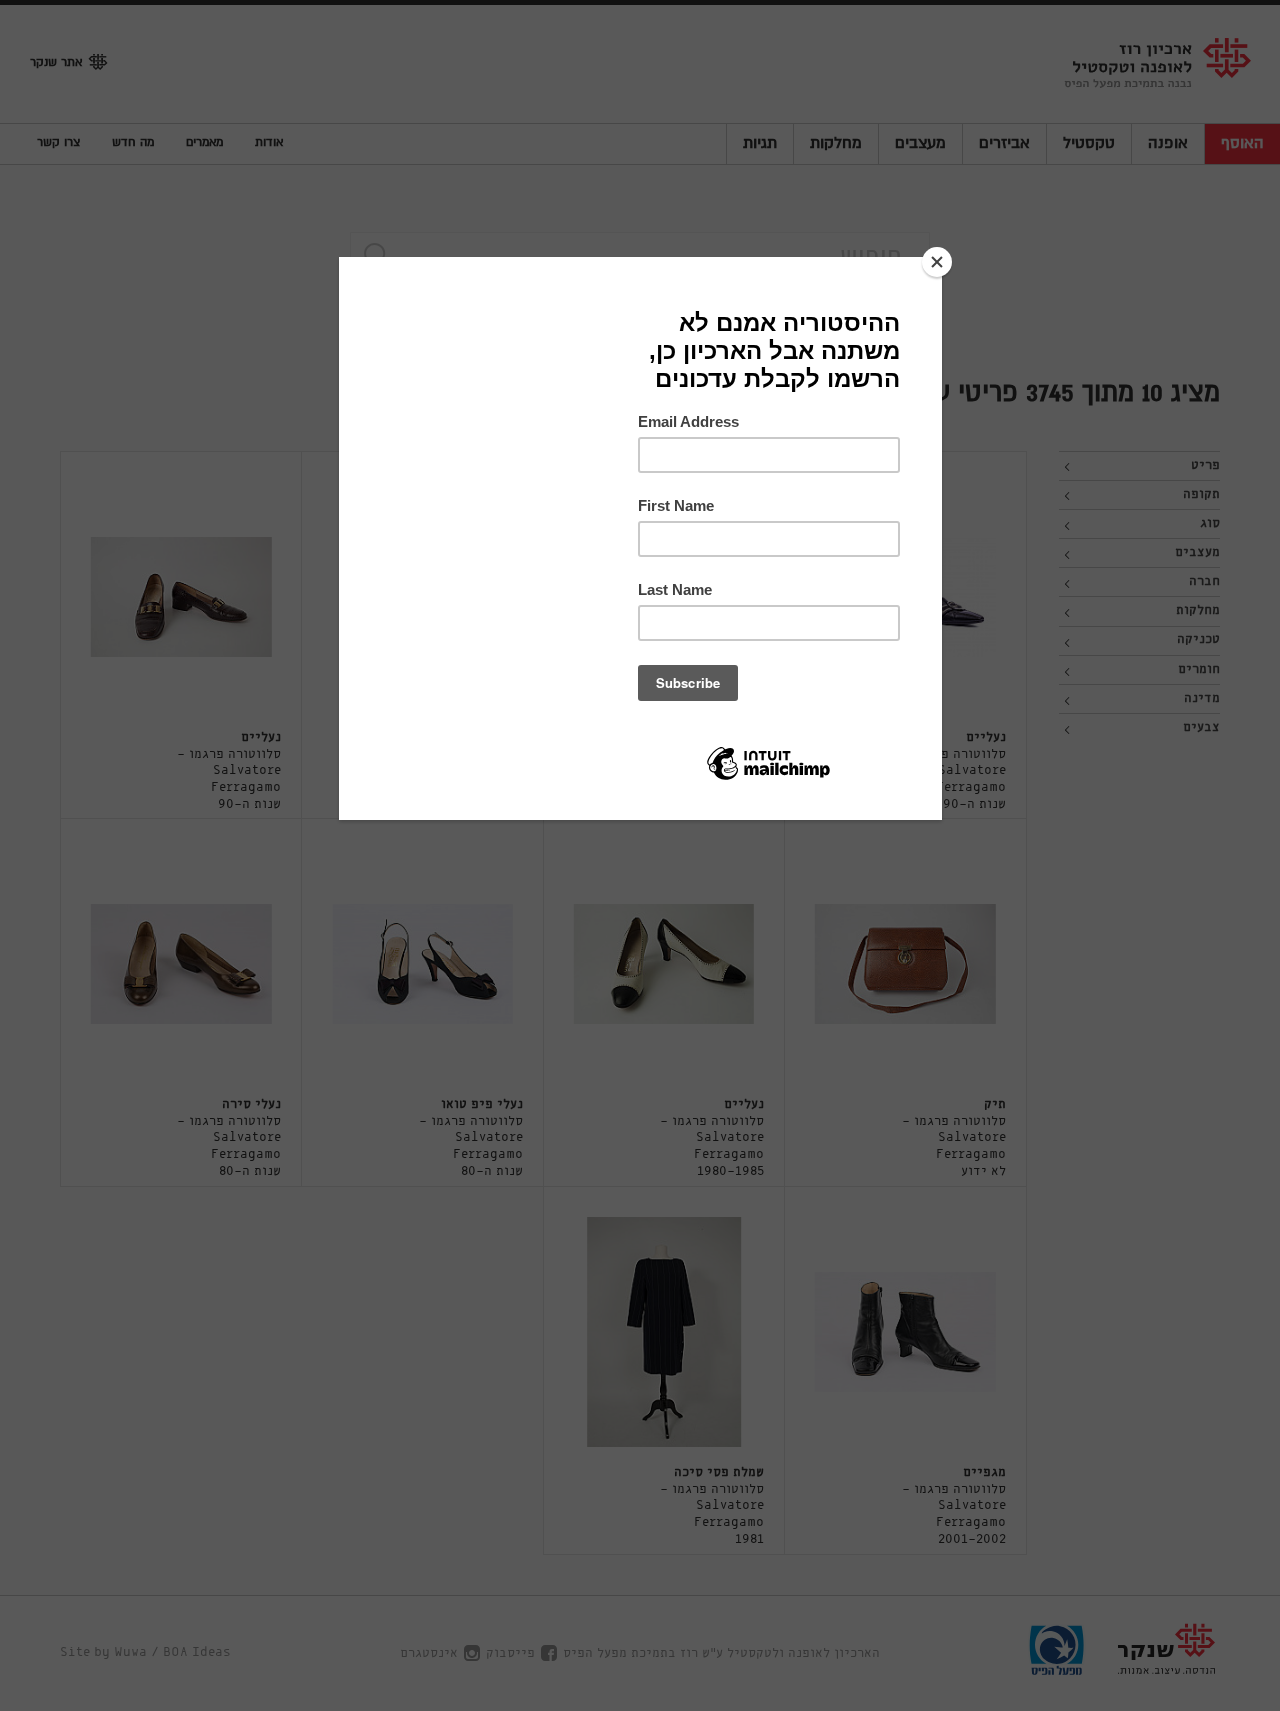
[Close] (937, 262)
